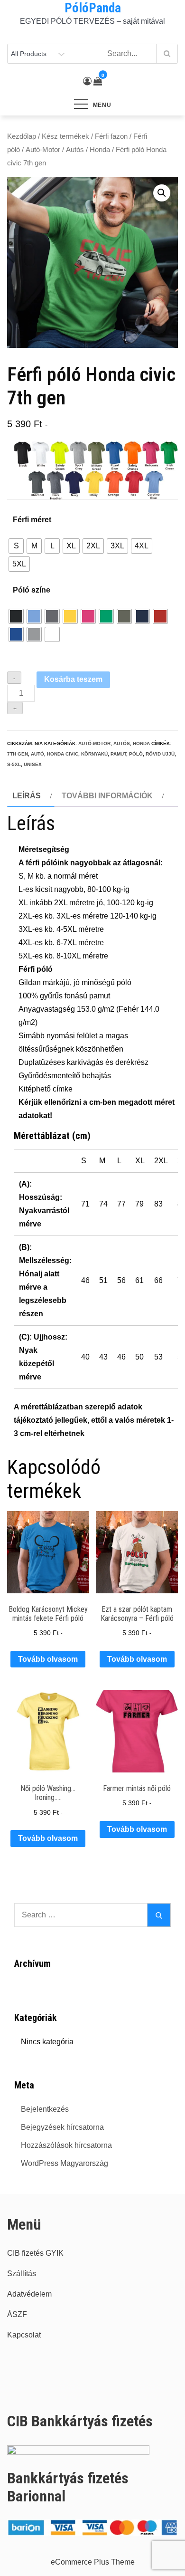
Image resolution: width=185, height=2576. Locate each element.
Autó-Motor (43, 150)
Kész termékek (65, 136)
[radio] (16, 546)
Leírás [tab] (27, 796)
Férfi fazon (111, 136)
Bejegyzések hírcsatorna (62, 2127)
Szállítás (22, 2274)
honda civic (63, 754)
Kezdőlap (22, 136)
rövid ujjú (160, 754)
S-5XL (14, 764)
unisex (33, 764)
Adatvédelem (29, 2294)
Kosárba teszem (73, 679)
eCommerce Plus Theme (93, 2562)
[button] (162, 193)
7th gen (18, 754)
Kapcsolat (24, 2335)
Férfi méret (32, 520)
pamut (118, 754)
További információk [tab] (107, 796)
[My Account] (87, 81)
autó (37, 754)
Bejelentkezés (45, 2109)
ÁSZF (17, 2314)
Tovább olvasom (48, 1659)
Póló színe (32, 590)
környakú (94, 754)
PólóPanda (93, 8)
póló (136, 754)
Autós (75, 150)
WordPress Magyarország (65, 2163)
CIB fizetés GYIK (35, 2253)
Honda (100, 150)
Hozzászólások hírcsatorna (66, 2145)
